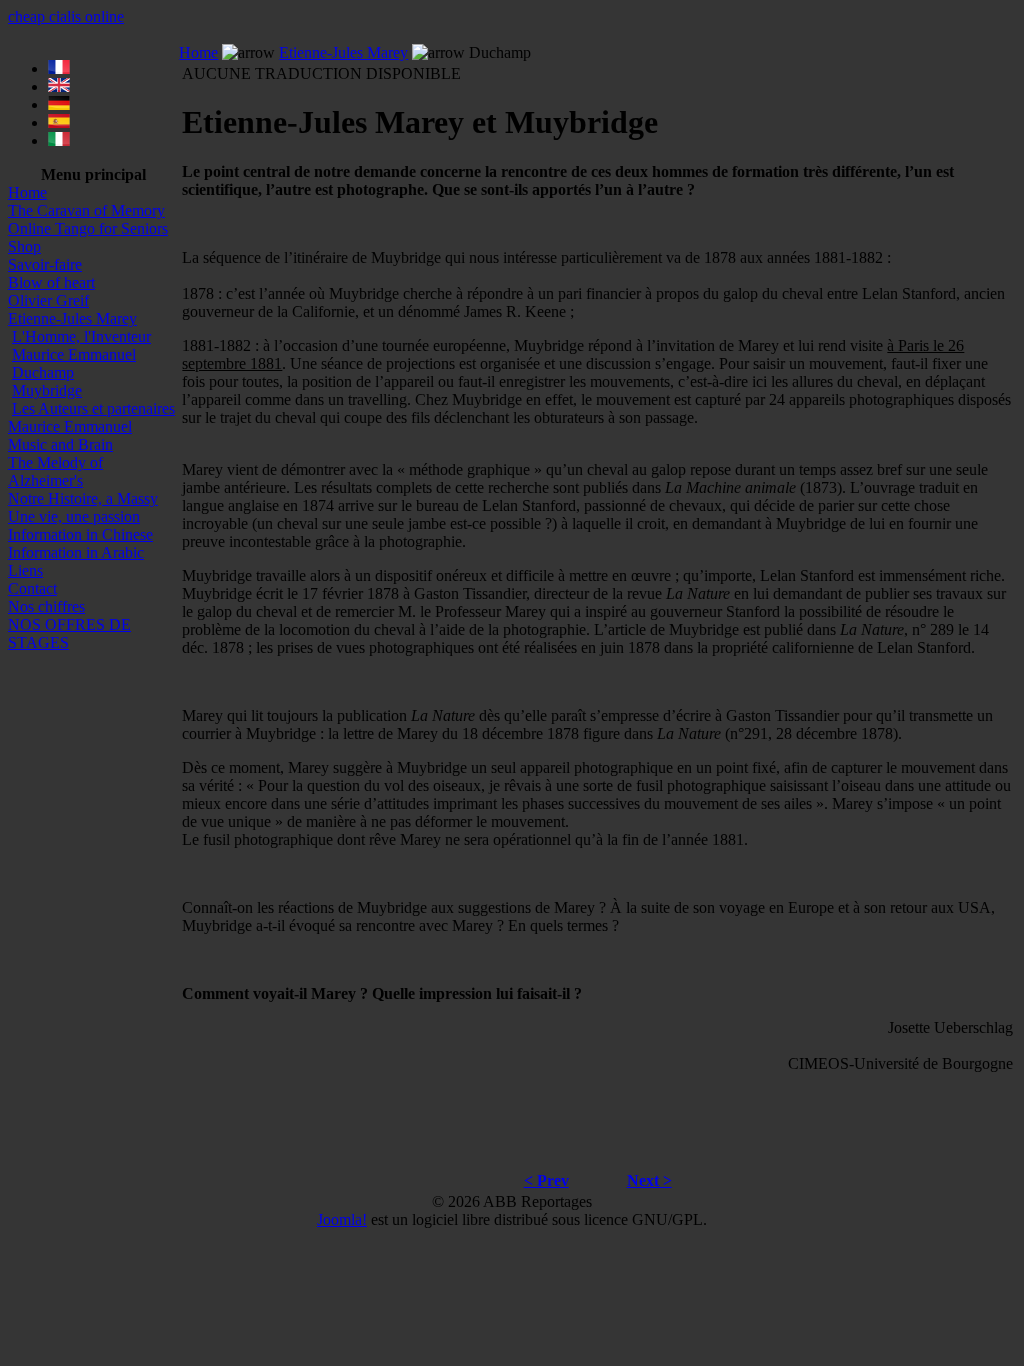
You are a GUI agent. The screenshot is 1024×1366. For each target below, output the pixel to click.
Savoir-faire (45, 264)
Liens (25, 570)
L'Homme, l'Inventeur (81, 336)
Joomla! (342, 1219)
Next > (649, 1180)
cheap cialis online (66, 16)
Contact (32, 588)
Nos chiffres (46, 606)
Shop (24, 246)
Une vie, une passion (74, 516)
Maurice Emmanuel (74, 354)
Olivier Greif (48, 300)
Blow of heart (51, 282)
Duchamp (43, 372)
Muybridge (47, 390)
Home (27, 192)
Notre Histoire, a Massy (83, 498)
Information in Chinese (80, 534)
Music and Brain (60, 444)
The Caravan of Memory (86, 210)
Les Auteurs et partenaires (93, 408)
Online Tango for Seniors (88, 228)
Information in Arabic (76, 552)
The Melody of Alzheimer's (55, 471)
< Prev (546, 1180)
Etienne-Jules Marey (72, 318)
